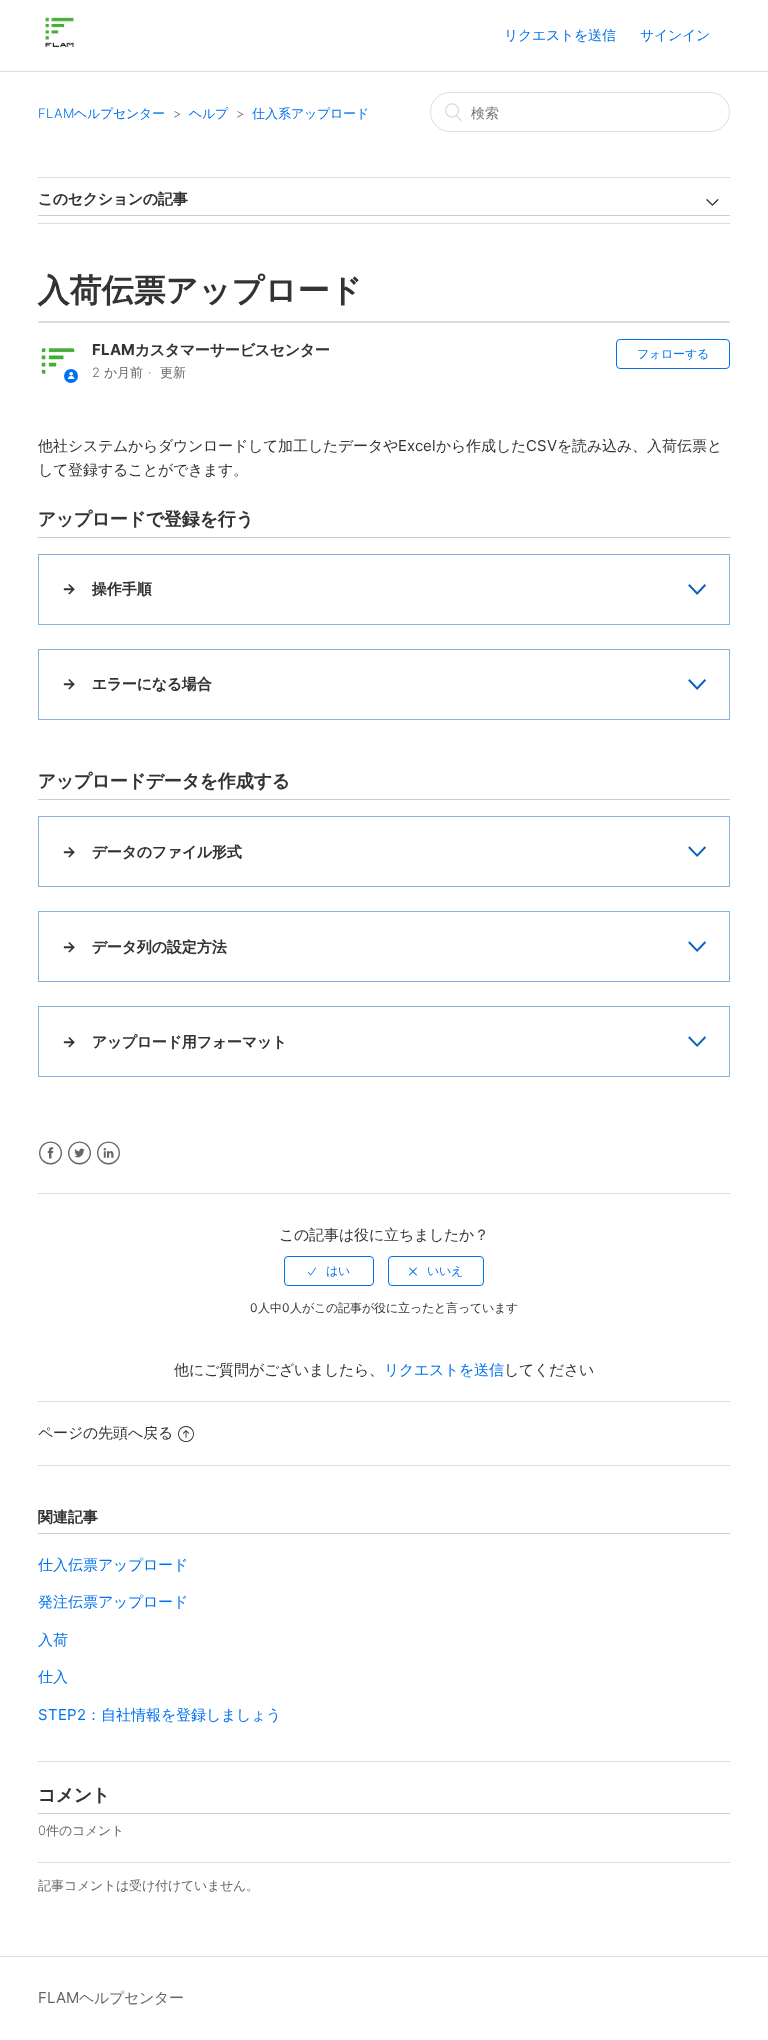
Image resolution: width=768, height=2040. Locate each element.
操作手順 (122, 588)
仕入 (53, 1676)
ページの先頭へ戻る (105, 1432)
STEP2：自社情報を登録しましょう (159, 1714)
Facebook (50, 1153)
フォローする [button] (673, 353)
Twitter (79, 1153)
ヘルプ (208, 113)
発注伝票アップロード (113, 1601)
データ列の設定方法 (159, 946)
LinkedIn (108, 1153)
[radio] (329, 1271)
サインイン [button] (675, 34)
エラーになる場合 (152, 683)
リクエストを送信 (560, 34)
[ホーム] (58, 45)
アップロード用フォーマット (189, 1041)
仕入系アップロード (310, 113)
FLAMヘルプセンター (101, 113)
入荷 (53, 1639)
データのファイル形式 (167, 851)
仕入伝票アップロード (113, 1564)
